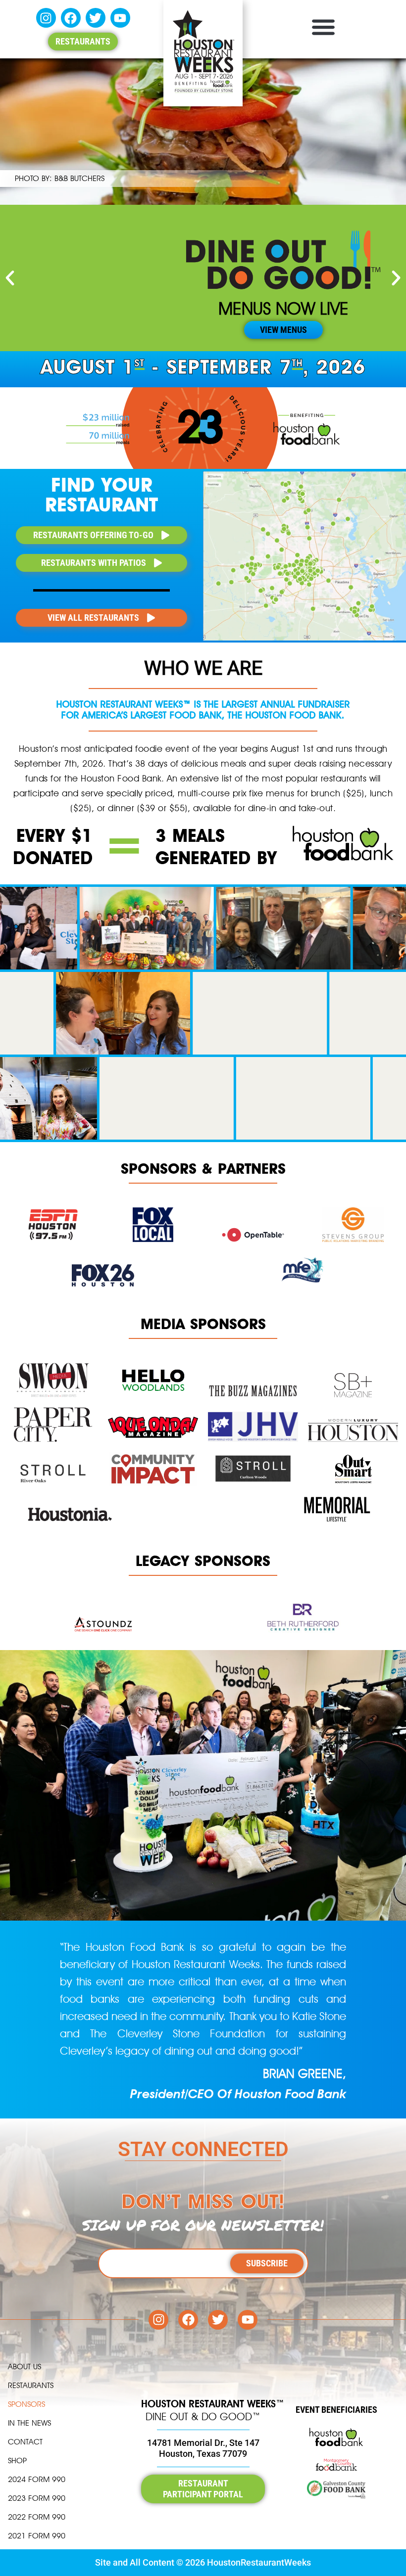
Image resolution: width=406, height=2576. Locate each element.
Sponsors (26, 2404)
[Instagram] (46, 18)
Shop (17, 2461)
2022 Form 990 (37, 2517)
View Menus (283, 330)
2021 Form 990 (37, 2536)
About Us (25, 2367)
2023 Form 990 (37, 2498)
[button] (323, 26)
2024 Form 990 (37, 2479)
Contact (25, 2442)
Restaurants (31, 2385)
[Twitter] (96, 18)
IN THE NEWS (29, 2423)
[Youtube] (120, 18)
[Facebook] (71, 18)
